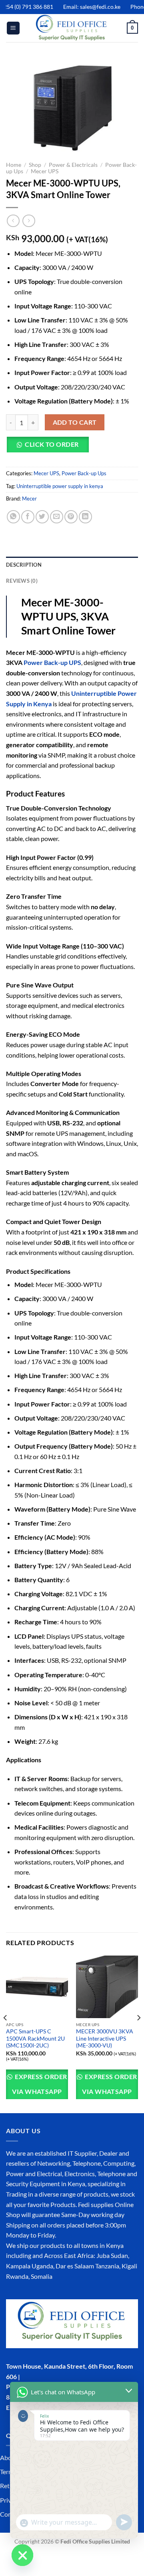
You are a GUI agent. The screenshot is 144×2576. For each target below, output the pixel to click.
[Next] (138, 2034)
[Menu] (13, 28)
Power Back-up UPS (52, 662)
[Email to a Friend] (57, 517)
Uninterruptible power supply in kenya (60, 486)
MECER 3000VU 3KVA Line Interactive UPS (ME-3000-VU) (105, 2038)
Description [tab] (24, 565)
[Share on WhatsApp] (13, 517)
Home (14, 165)
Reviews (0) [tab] (22, 581)
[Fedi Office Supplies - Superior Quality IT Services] (72, 28)
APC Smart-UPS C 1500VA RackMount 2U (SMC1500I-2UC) (35, 2038)
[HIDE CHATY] (22, 2555)
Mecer (29, 499)
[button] (50, 448)
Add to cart (75, 422)
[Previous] (6, 2034)
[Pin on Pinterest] (71, 517)
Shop (35, 165)
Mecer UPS (45, 171)
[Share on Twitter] (42, 517)
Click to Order (52, 444)
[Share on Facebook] (28, 517)
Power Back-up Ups (84, 473)
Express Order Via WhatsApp (39, 2084)
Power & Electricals (73, 165)
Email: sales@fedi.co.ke (84, 7)
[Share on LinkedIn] (85, 517)
